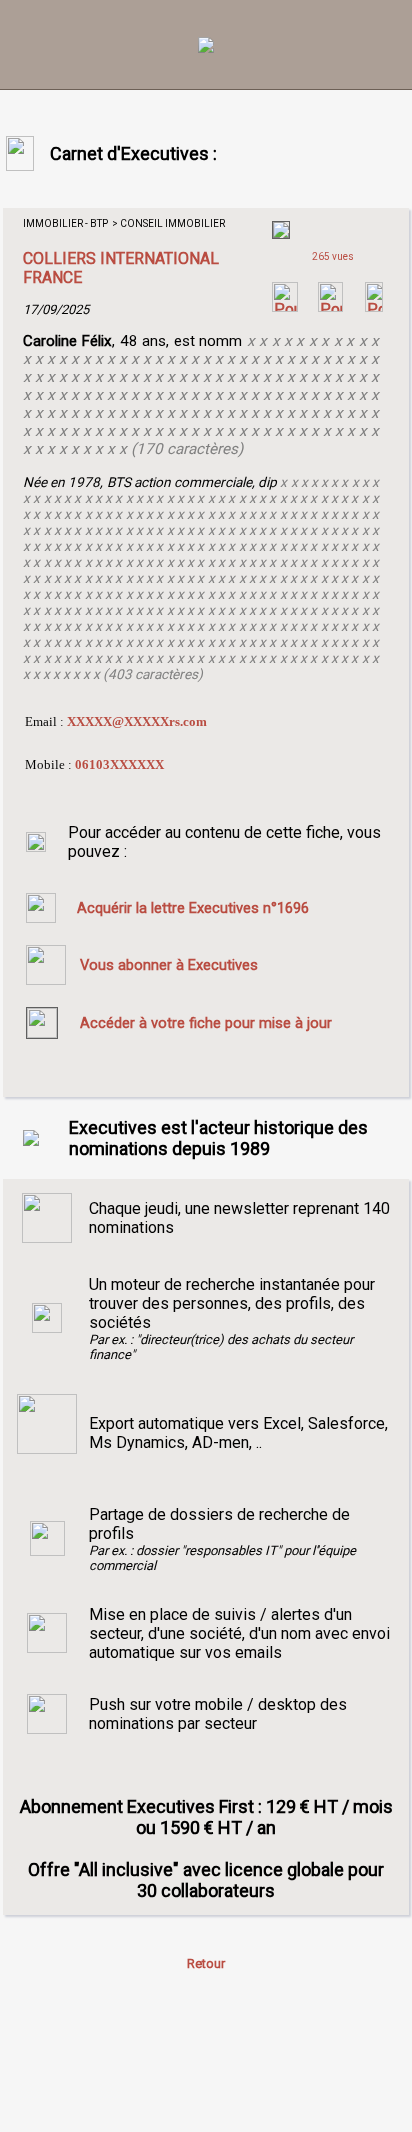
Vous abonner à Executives (169, 965)
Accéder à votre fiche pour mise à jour (206, 1023)
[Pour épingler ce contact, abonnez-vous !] (374, 306)
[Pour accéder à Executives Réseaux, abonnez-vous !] (285, 306)
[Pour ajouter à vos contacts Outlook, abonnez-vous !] (330, 306)
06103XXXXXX (119, 764)
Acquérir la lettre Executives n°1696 (193, 908)
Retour (206, 1963)
